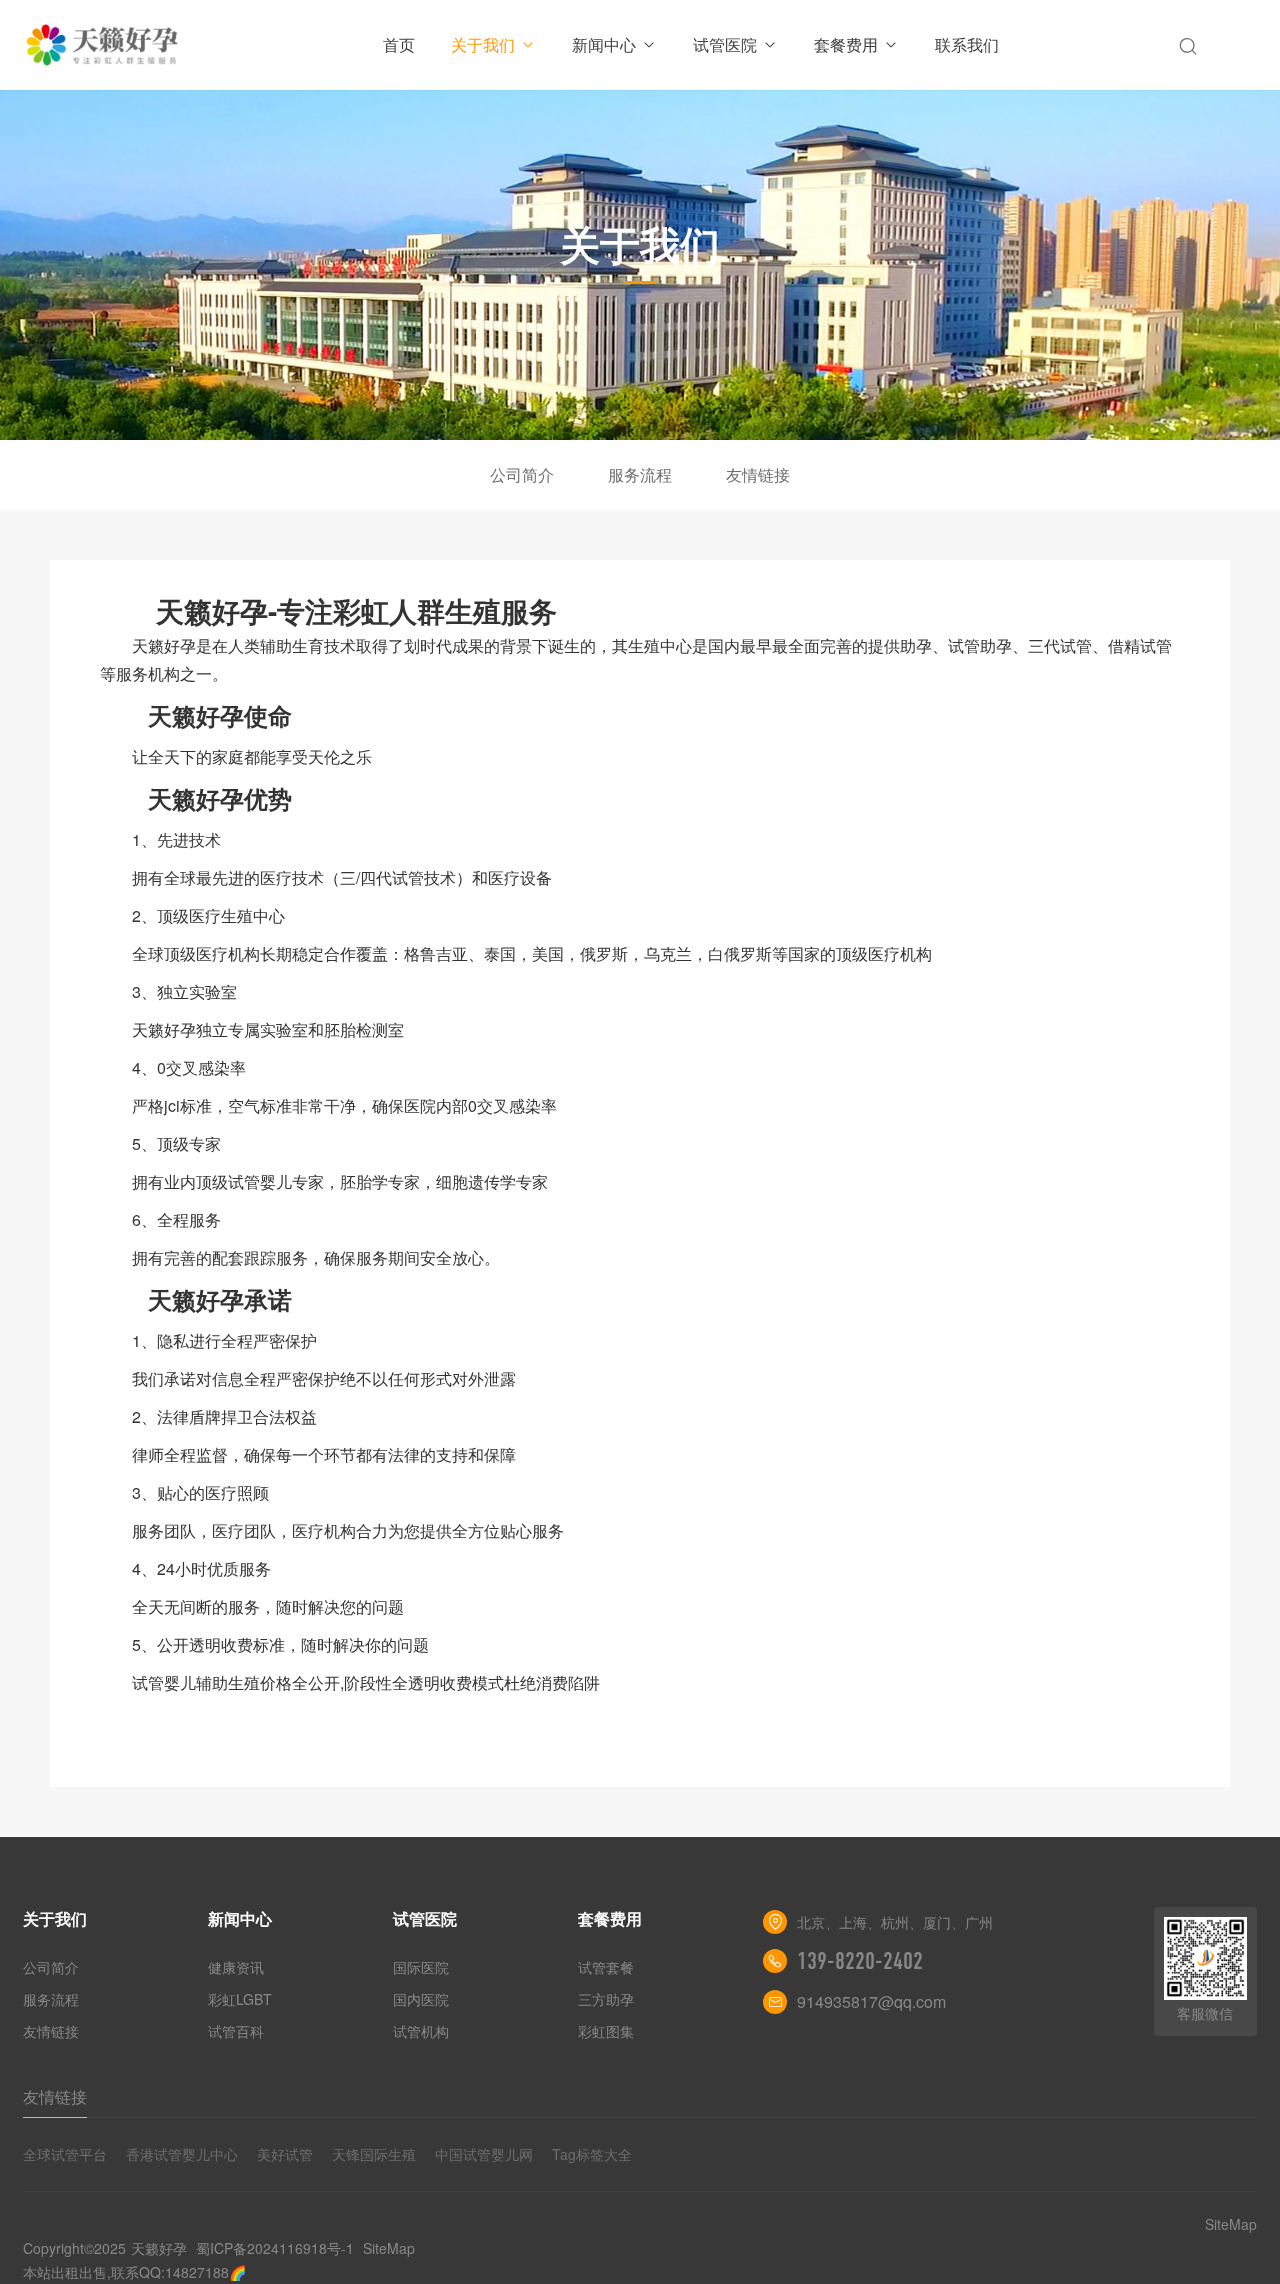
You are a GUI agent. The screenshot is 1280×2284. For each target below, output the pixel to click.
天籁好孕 (159, 2248)
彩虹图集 (606, 2031)
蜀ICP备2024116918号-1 (275, 2248)
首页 (399, 44)
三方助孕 (606, 1999)
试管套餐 (606, 1967)
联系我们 (967, 44)
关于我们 (483, 44)
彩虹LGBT (240, 1999)
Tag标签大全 (592, 2154)
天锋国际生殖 (374, 2154)
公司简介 (522, 474)
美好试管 (285, 2154)
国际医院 (421, 1967)
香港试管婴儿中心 (182, 2154)
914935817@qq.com (871, 2001)
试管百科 (236, 2031)
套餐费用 (846, 44)
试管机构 (421, 2031)
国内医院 (421, 1999)
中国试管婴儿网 (484, 2154)
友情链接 (758, 474)
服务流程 (640, 474)
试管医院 (725, 44)
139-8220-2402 (860, 1961)
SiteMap (389, 2248)
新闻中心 (604, 44)
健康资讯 (236, 1967)
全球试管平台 (65, 2154)
